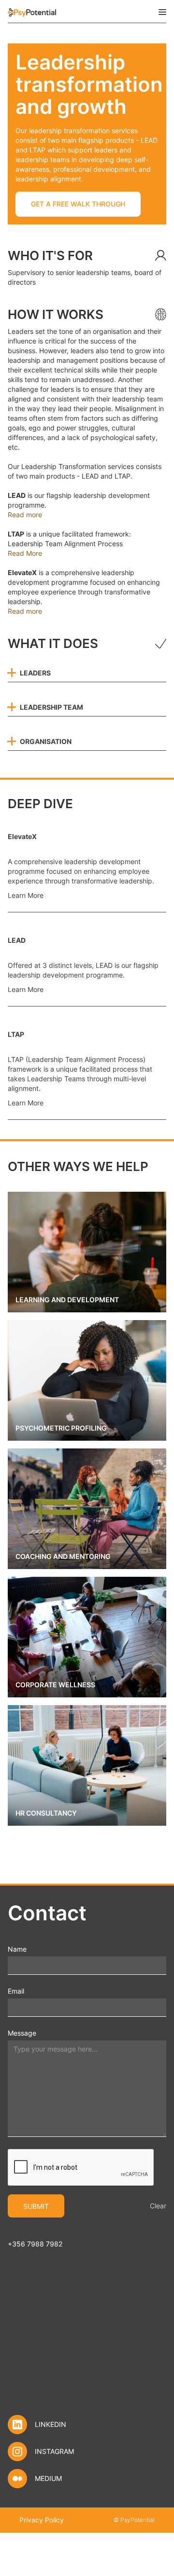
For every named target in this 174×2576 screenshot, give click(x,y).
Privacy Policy (42, 2520)
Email (16, 1991)
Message (22, 2033)
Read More (25, 553)
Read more (25, 515)
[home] (32, 12)
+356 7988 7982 (35, 2244)
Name (17, 1949)
